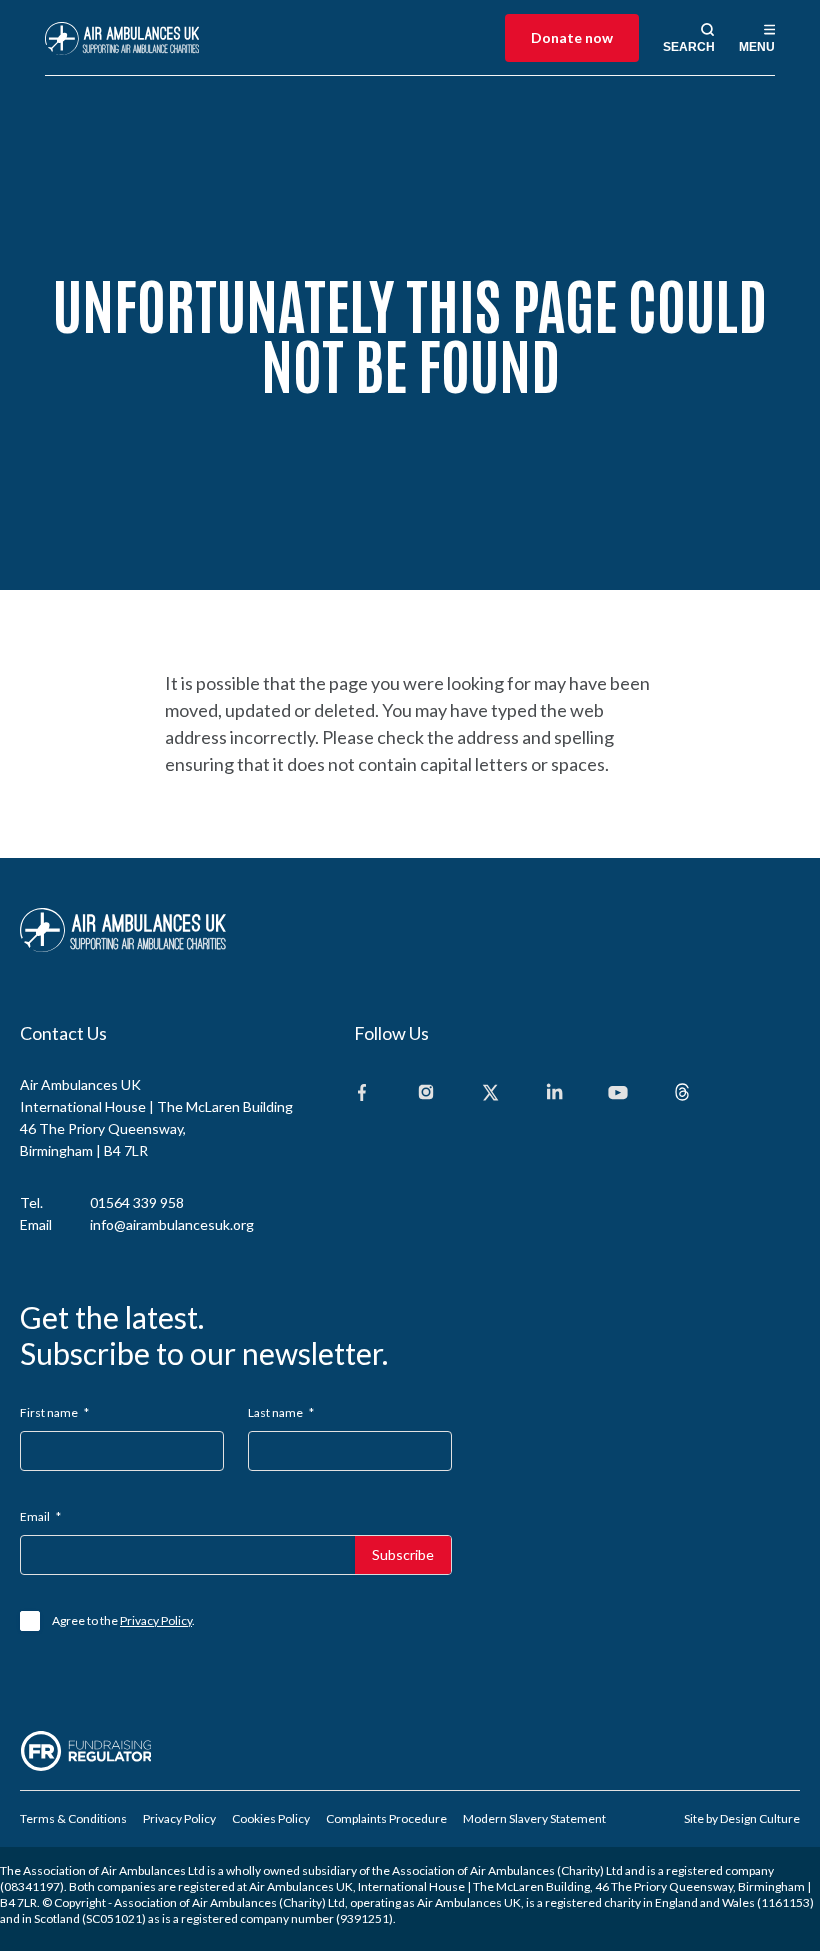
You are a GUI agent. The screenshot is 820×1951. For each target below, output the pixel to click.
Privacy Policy (156, 1620)
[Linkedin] (554, 1093)
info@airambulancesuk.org (172, 1224)
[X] (490, 1093)
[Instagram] (426, 1093)
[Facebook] (362, 1093)
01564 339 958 (137, 1202)
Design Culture (760, 1818)
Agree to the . (123, 1620)
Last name (281, 1412)
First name (54, 1412)
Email (40, 1516)
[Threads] (682, 1093)
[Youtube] (618, 1093)
